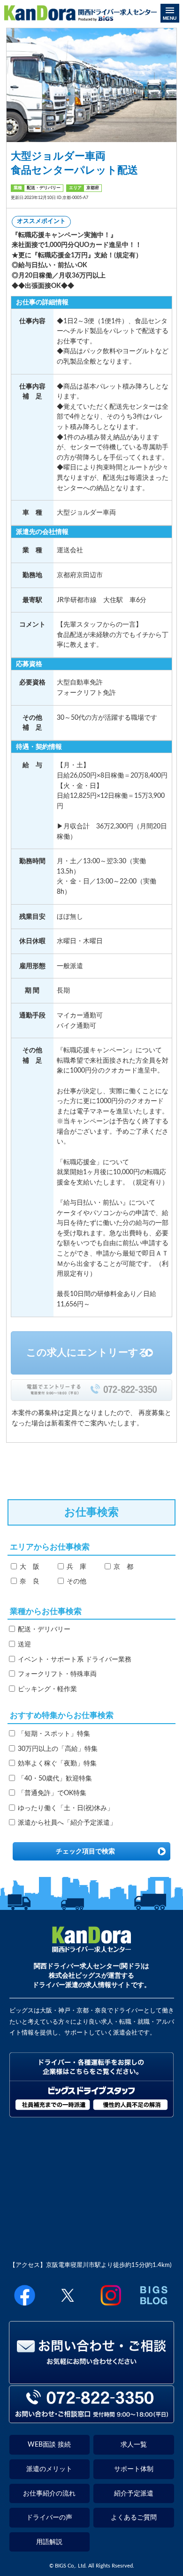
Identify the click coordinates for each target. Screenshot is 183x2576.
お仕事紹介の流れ (49, 2493)
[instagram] (111, 2307)
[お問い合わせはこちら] (91, 2380)
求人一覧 (134, 2445)
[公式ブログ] (153, 2307)
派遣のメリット (49, 2469)
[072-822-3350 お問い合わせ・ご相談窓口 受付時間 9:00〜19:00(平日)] (91, 2419)
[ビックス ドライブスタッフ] (92, 2115)
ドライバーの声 (49, 2517)
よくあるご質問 (134, 2517)
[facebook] (24, 2307)
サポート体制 (134, 2469)
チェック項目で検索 (85, 1851)
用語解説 (49, 2542)
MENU (170, 18)
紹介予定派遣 (134, 2493)
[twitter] (68, 2307)
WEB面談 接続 (49, 2445)
